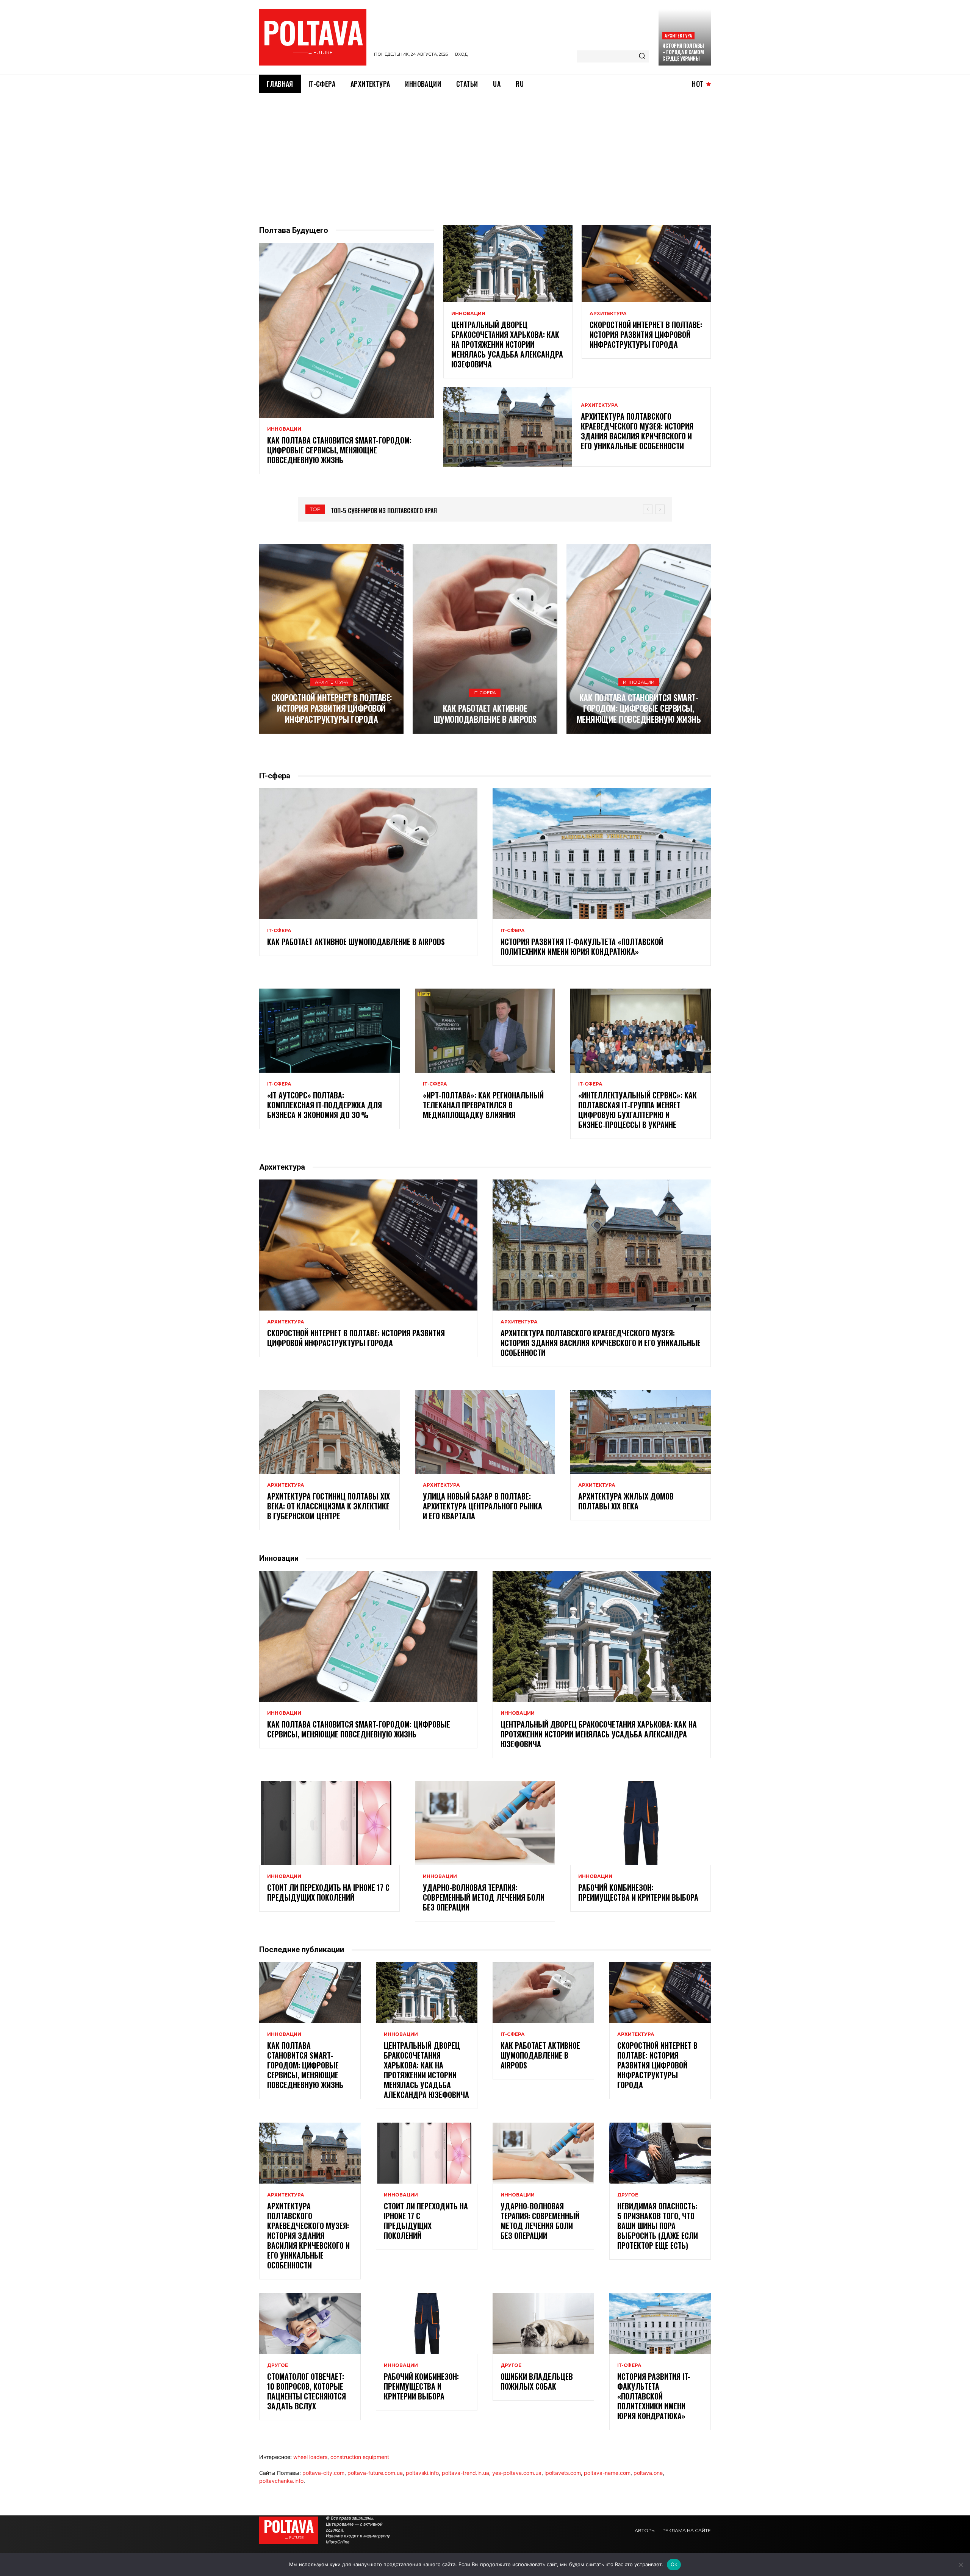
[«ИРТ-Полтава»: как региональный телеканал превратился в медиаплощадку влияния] (485, 1031)
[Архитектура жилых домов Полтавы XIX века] (641, 1432)
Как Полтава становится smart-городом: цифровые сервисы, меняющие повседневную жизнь (339, 450)
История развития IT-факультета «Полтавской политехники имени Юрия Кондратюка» (582, 947)
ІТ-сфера (485, 693)
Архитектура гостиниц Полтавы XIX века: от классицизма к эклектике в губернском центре (329, 1506)
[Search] (642, 56)
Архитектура (678, 35)
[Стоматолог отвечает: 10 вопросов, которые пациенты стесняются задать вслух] (310, 2324)
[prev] (648, 509)
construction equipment (360, 2457)
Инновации (284, 429)
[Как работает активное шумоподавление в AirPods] (485, 639)
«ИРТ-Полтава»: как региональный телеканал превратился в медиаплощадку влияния (483, 1105)
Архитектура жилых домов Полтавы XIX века (626, 1501)
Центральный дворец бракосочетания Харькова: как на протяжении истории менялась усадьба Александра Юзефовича (507, 344)
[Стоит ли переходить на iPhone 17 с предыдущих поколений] (329, 1823)
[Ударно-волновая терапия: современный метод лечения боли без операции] (485, 1823)
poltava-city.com (323, 2473)
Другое (628, 2195)
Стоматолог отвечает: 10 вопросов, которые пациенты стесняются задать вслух (307, 2391)
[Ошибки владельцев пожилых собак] (543, 2324)
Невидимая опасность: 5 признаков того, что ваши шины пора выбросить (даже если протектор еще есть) (658, 2226)
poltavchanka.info (281, 2481)
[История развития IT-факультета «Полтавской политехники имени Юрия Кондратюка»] (602, 854)
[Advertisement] (485, 150)
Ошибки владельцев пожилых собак (537, 2381)
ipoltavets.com (563, 2473)
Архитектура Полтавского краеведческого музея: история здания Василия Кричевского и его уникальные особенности (637, 431)
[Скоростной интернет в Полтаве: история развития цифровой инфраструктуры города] (646, 264)
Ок (674, 2564)
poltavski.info (422, 2473)
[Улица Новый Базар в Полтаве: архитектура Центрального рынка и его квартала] (485, 1432)
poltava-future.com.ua (375, 2473)
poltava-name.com (607, 2473)
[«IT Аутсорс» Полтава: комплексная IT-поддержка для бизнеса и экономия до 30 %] (329, 1031)
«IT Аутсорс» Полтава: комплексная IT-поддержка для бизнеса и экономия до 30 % (325, 1105)
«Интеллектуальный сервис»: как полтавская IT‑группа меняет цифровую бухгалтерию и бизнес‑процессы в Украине (638, 1110)
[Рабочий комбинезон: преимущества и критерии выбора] (641, 1823)
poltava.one (648, 2473)
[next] (660, 509)
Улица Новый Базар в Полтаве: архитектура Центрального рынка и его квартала (483, 1506)
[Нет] (961, 2565)
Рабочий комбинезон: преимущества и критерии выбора (638, 1892)
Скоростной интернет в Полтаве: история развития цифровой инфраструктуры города (646, 334)
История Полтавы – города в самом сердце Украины (683, 52)
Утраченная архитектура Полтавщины (383, 511)
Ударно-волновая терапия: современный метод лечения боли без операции (484, 1897)
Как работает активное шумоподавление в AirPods (485, 713)
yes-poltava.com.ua (517, 2473)
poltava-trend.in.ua (465, 2473)
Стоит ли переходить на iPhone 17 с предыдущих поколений (328, 1892)
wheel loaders (310, 2457)
